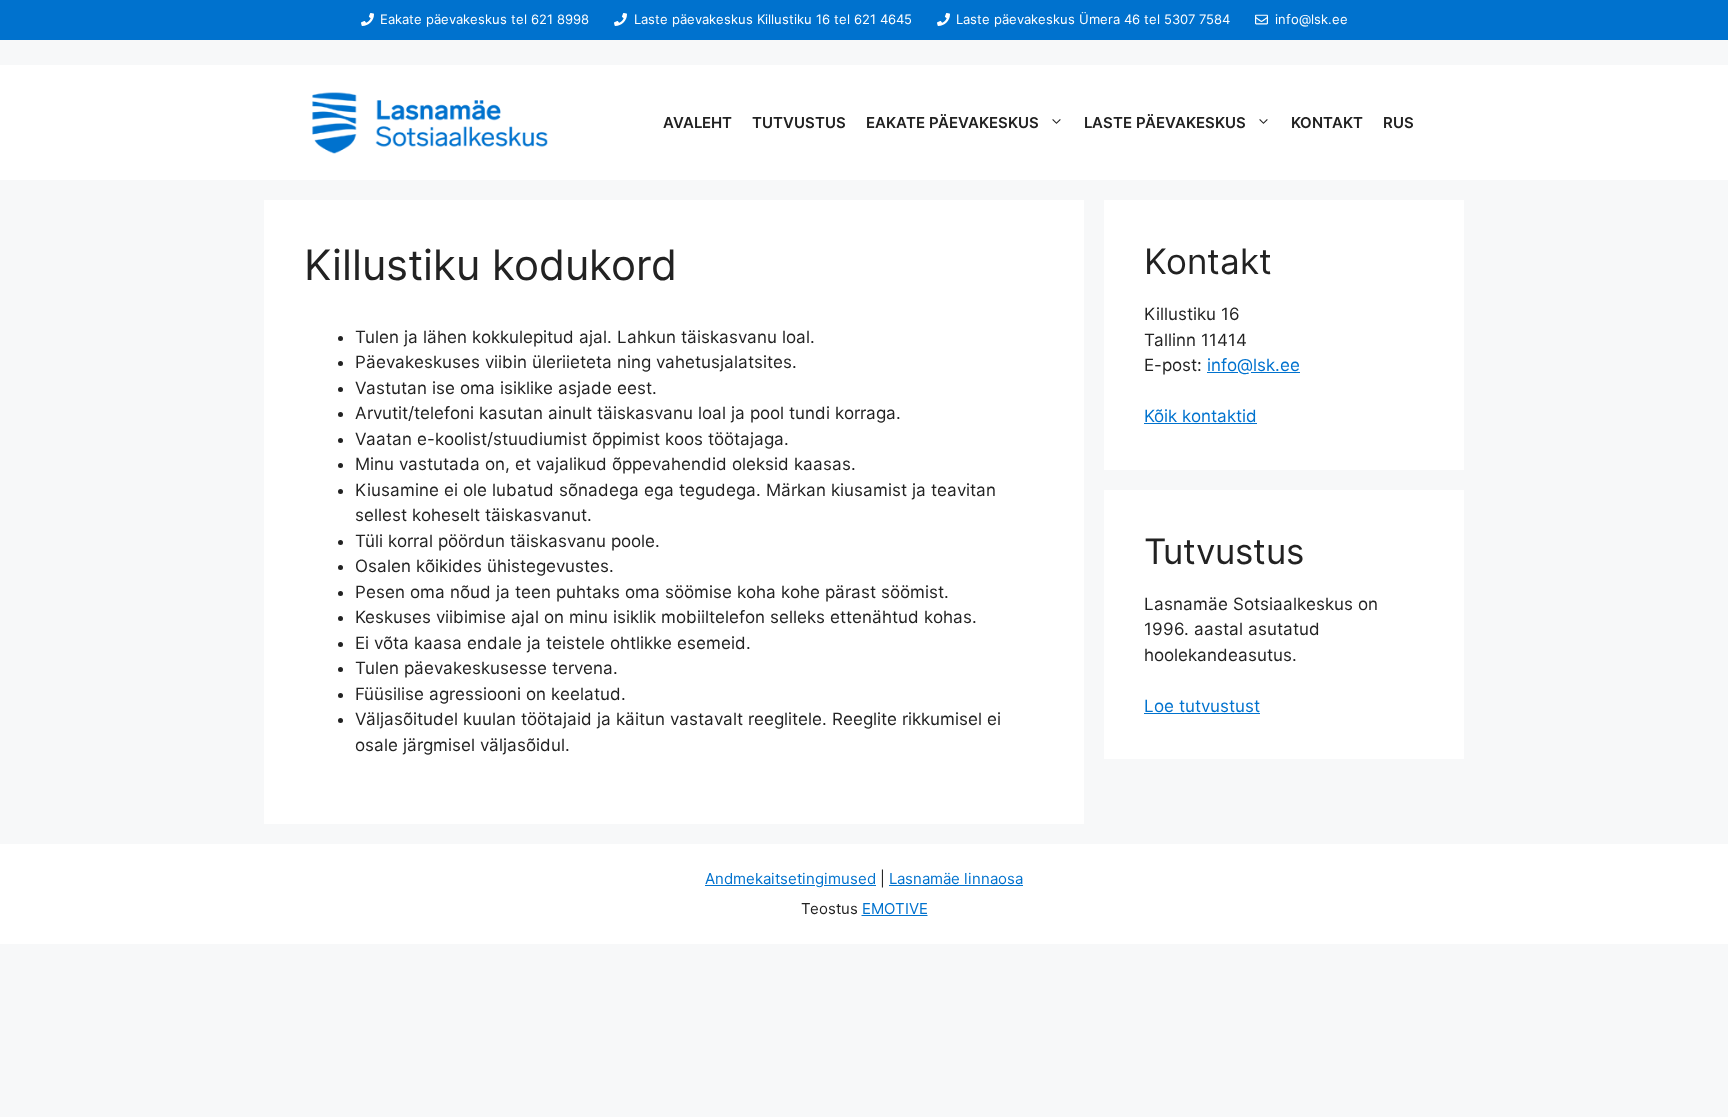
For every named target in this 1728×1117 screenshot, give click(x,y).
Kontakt (1327, 122)
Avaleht (697, 122)
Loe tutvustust (1202, 706)
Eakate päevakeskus (952, 122)
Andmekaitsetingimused (790, 878)
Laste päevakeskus (1165, 122)
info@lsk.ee (1253, 365)
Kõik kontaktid (1200, 416)
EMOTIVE (895, 908)
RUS (1398, 122)
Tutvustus (799, 122)
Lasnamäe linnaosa (956, 878)
